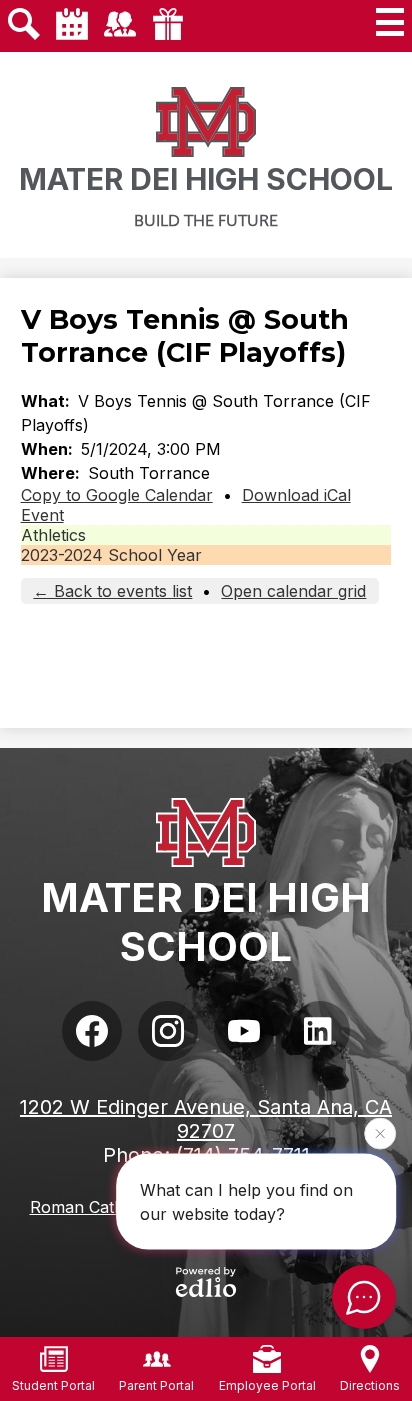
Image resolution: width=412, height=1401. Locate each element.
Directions (370, 1385)
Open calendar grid (293, 591)
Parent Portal (156, 1385)
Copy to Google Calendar (117, 495)
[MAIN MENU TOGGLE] (390, 22)
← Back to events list (112, 591)
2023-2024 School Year (111, 555)
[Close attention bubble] (380, 1133)
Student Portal (53, 1385)
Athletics (53, 535)
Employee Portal (267, 1385)
